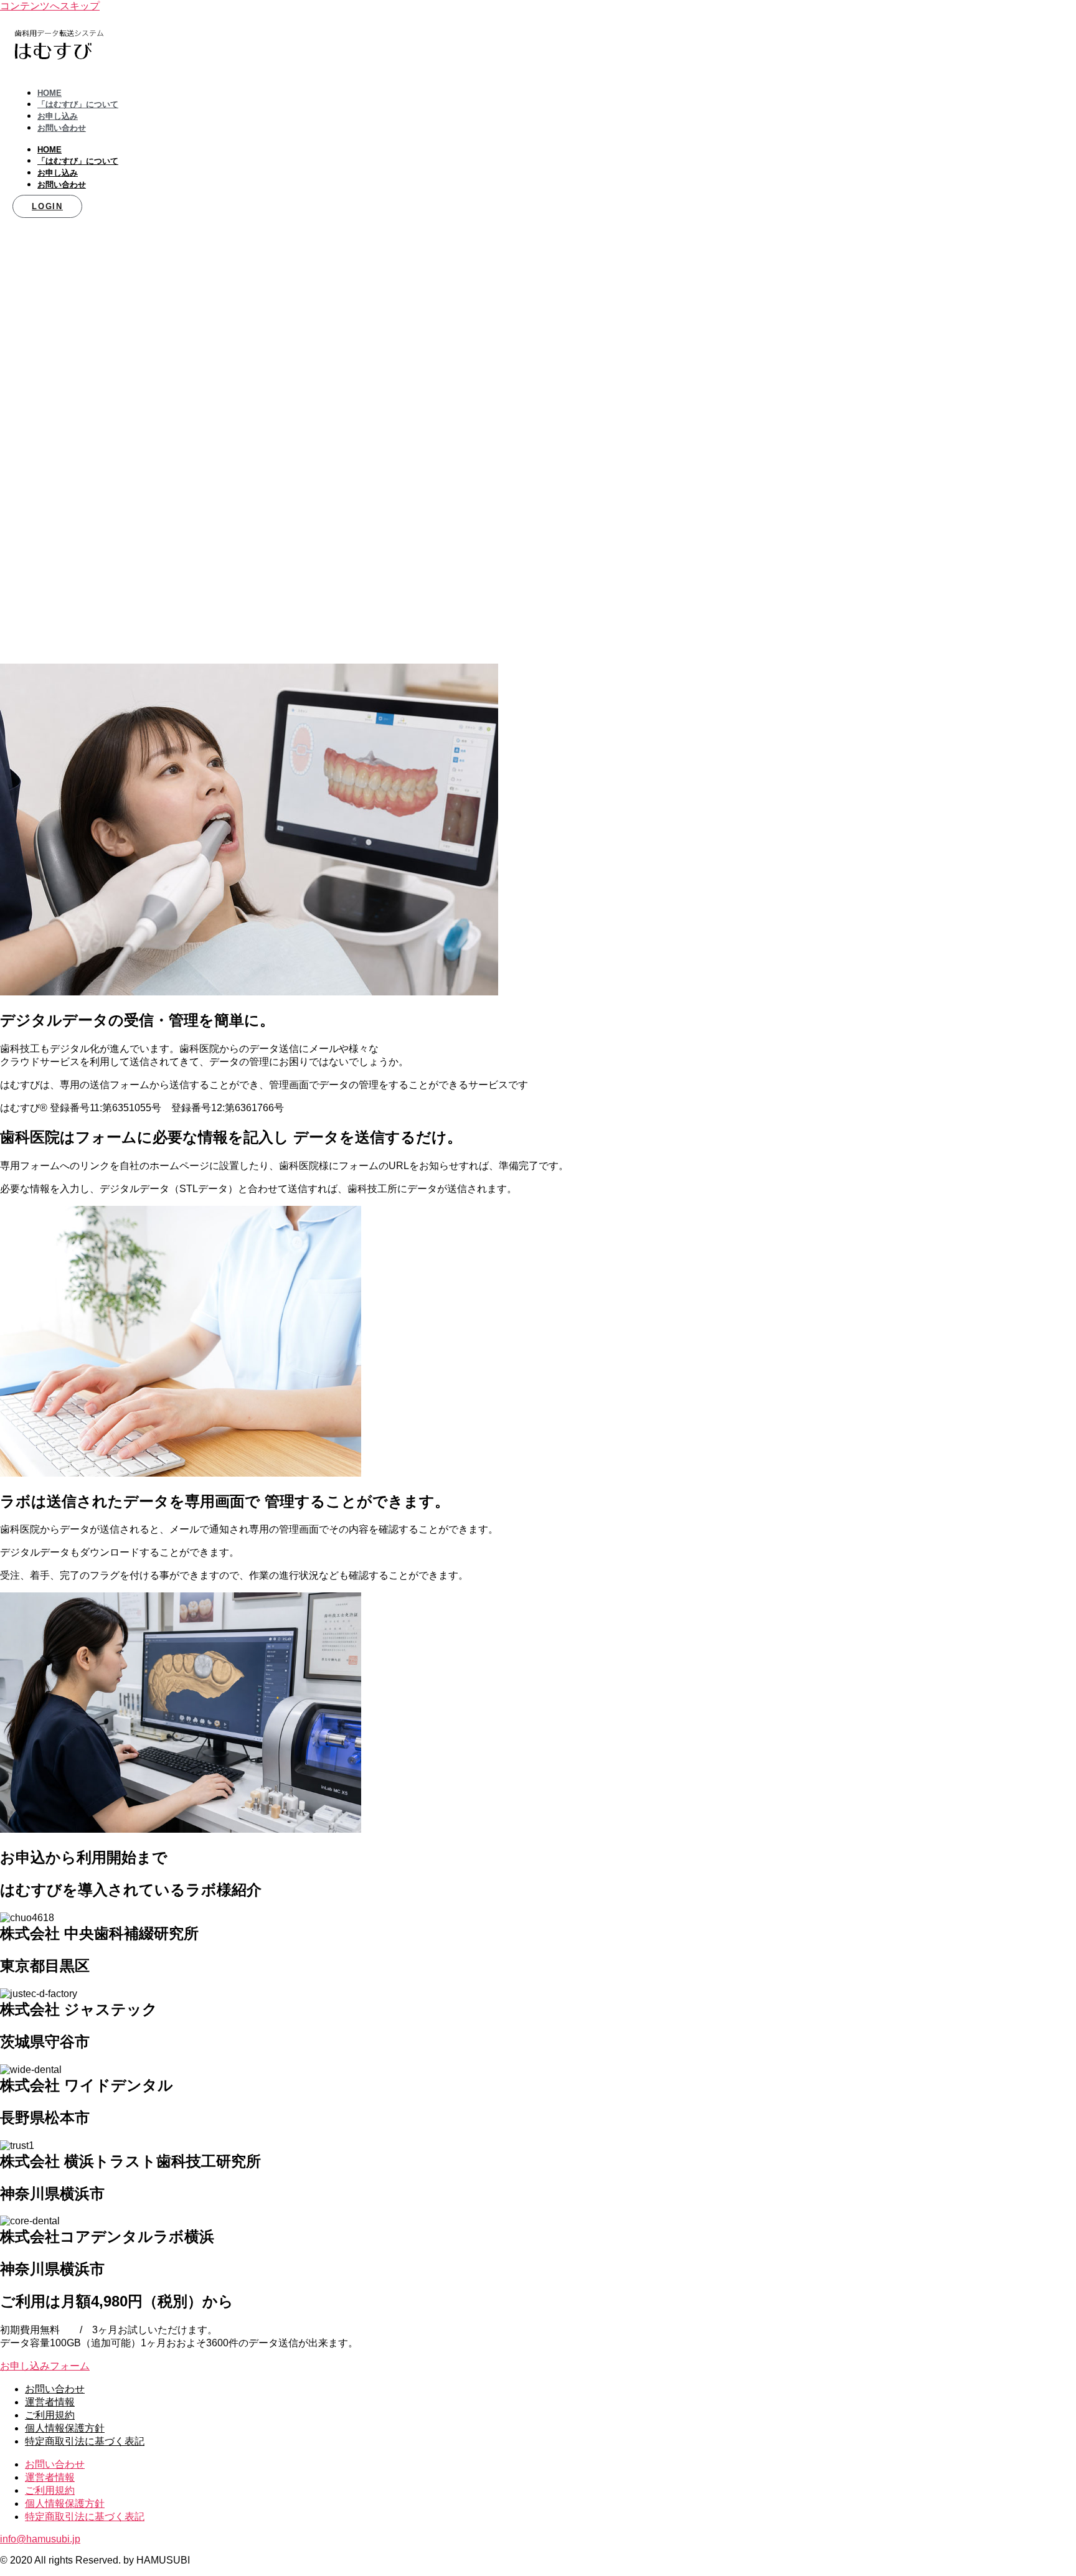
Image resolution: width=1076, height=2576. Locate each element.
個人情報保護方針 (65, 2428)
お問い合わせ (62, 128)
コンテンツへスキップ (50, 6)
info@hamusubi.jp (40, 2539)
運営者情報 (50, 2402)
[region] (538, 440)
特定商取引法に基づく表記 (85, 2441)
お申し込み (58, 116)
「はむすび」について (78, 104)
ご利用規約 (50, 2415)
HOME (50, 93)
